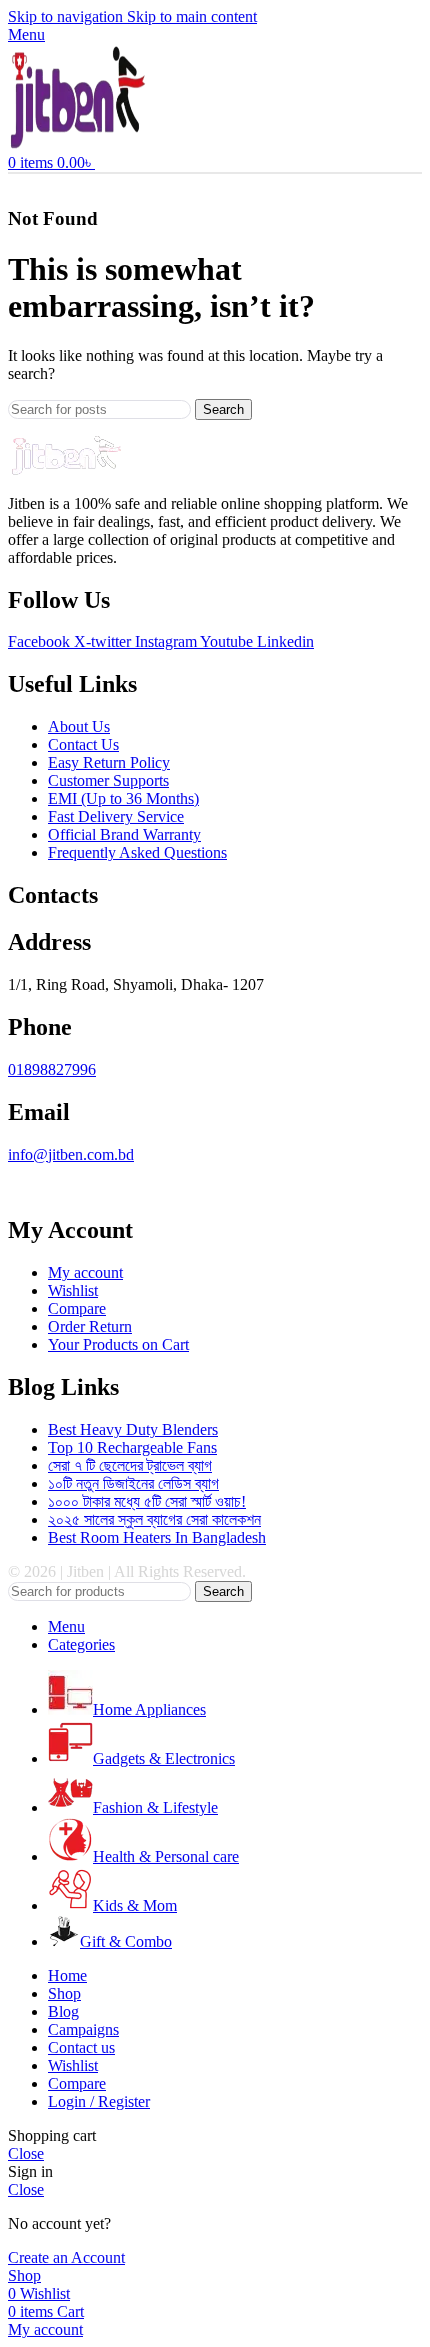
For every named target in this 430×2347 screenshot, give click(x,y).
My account (85, 1272)
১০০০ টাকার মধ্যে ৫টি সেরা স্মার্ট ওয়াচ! (147, 1501)
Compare (77, 1308)
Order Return (90, 1326)
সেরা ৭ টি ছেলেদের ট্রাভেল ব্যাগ (130, 1465)
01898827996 (52, 1069)
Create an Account (66, 2257)
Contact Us (83, 744)
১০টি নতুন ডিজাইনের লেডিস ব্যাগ (133, 1483)
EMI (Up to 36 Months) (123, 798)
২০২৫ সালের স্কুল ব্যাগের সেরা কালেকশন (154, 1519)
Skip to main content (192, 16)
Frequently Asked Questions (137, 852)
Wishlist (73, 1290)
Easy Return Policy (109, 762)
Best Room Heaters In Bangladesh (157, 1537)
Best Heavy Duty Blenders (133, 1429)
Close (26, 2153)
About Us (79, 726)
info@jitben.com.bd (71, 1154)
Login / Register (99, 2101)
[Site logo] (78, 144)
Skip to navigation (67, 16)
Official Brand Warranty (124, 834)
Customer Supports (108, 780)
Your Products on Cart (118, 1344)
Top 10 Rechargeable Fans (132, 1447)
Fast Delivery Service (116, 816)
